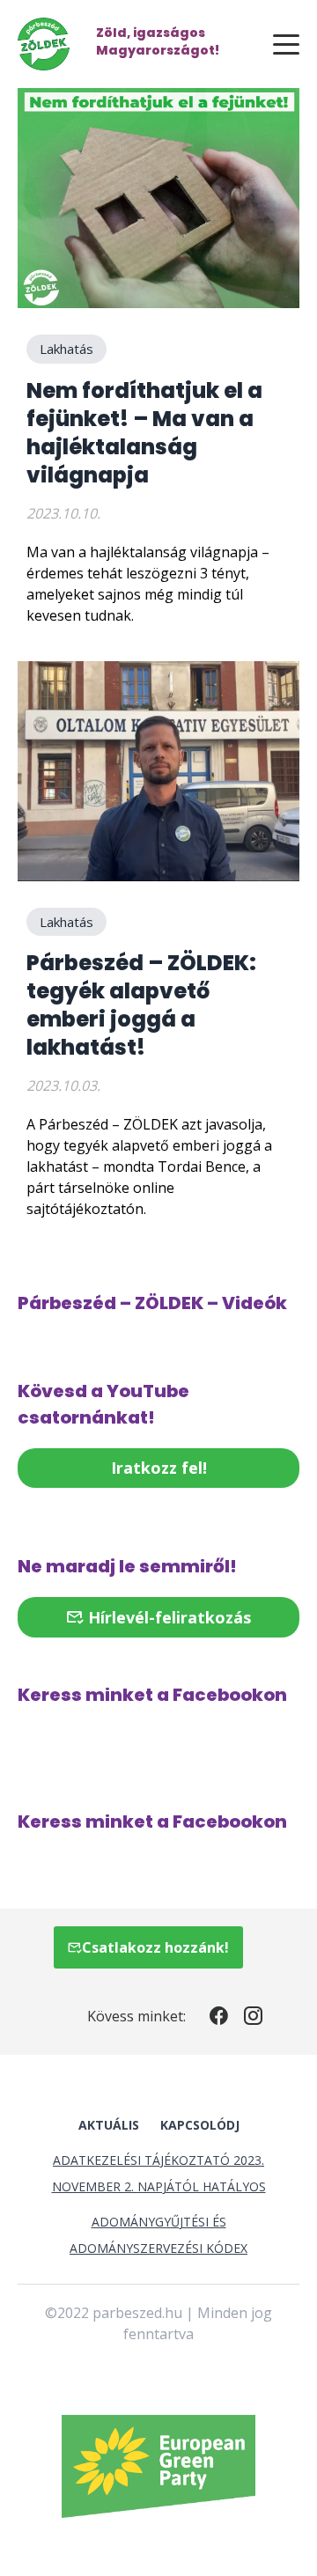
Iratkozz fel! (159, 1468)
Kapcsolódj (200, 2125)
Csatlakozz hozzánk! (155, 1947)
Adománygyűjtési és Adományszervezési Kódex (158, 2235)
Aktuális (109, 2125)
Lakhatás (66, 349)
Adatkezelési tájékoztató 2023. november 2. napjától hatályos (159, 2173)
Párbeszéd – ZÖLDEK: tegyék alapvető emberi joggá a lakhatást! (141, 1005)
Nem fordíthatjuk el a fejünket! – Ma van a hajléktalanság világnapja (144, 433)
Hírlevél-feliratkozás (167, 1617)
